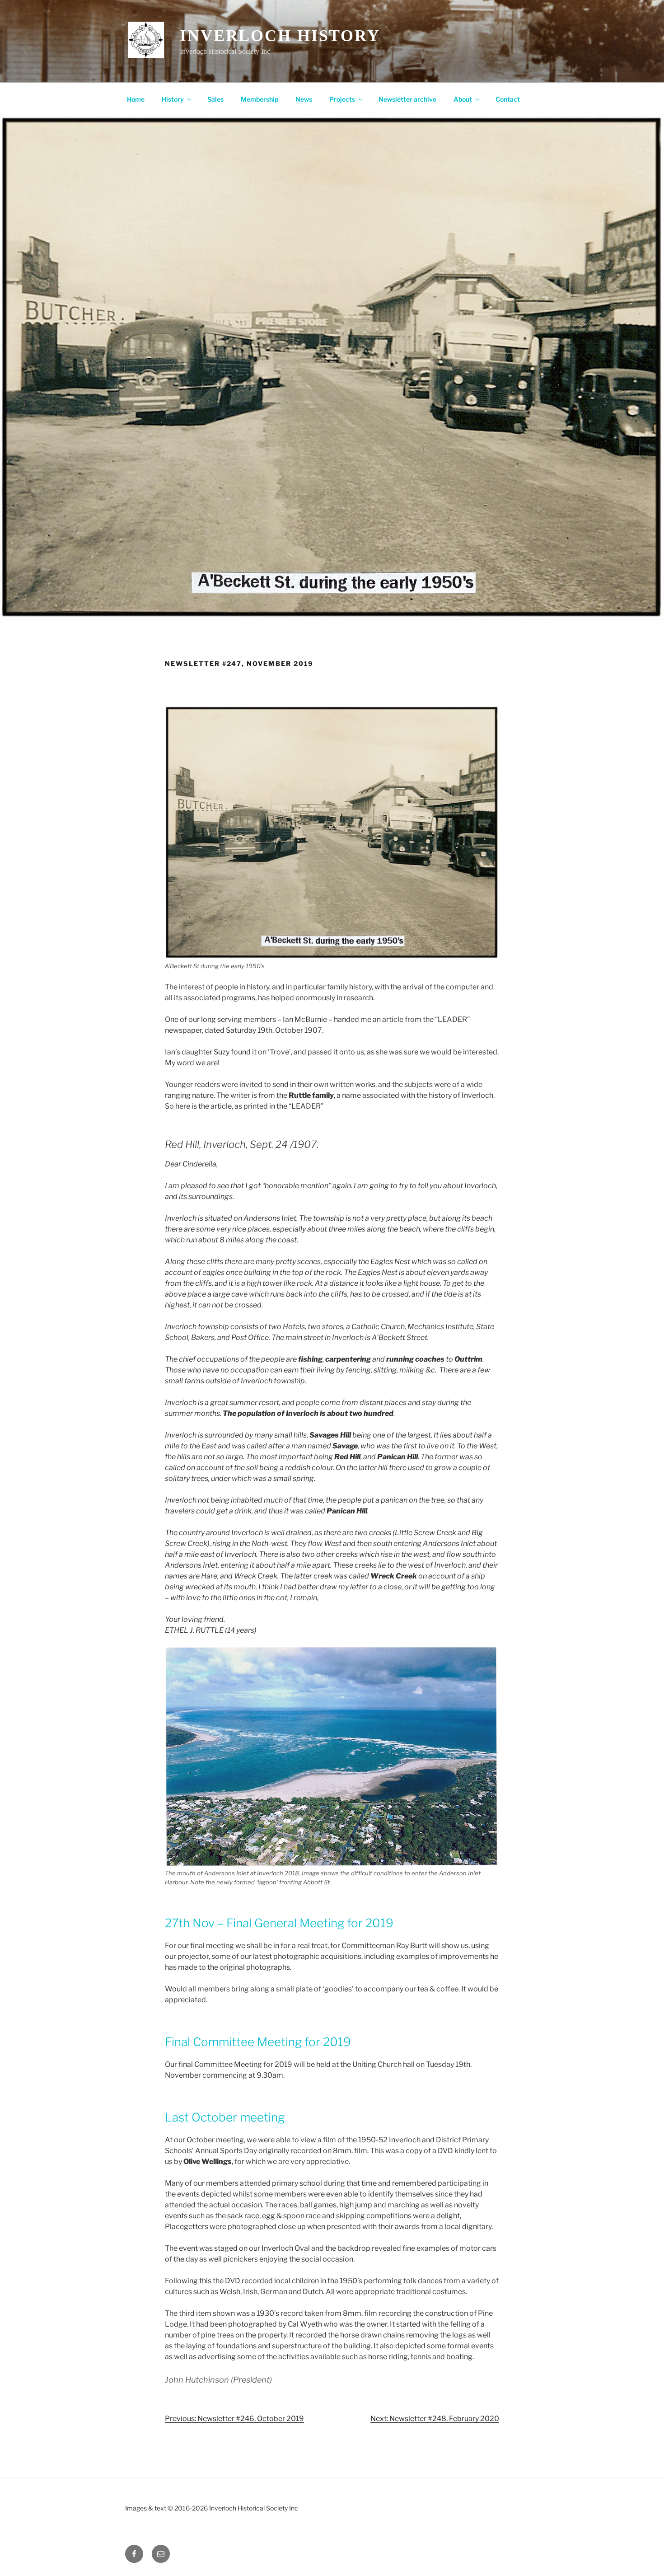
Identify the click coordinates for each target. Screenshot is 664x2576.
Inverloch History (280, 36)
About (463, 99)
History (173, 99)
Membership (260, 99)
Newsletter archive (407, 99)
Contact (508, 99)
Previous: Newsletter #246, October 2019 (234, 2419)
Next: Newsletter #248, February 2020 (435, 2419)
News (304, 99)
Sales (215, 99)
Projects (342, 99)
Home (136, 99)
